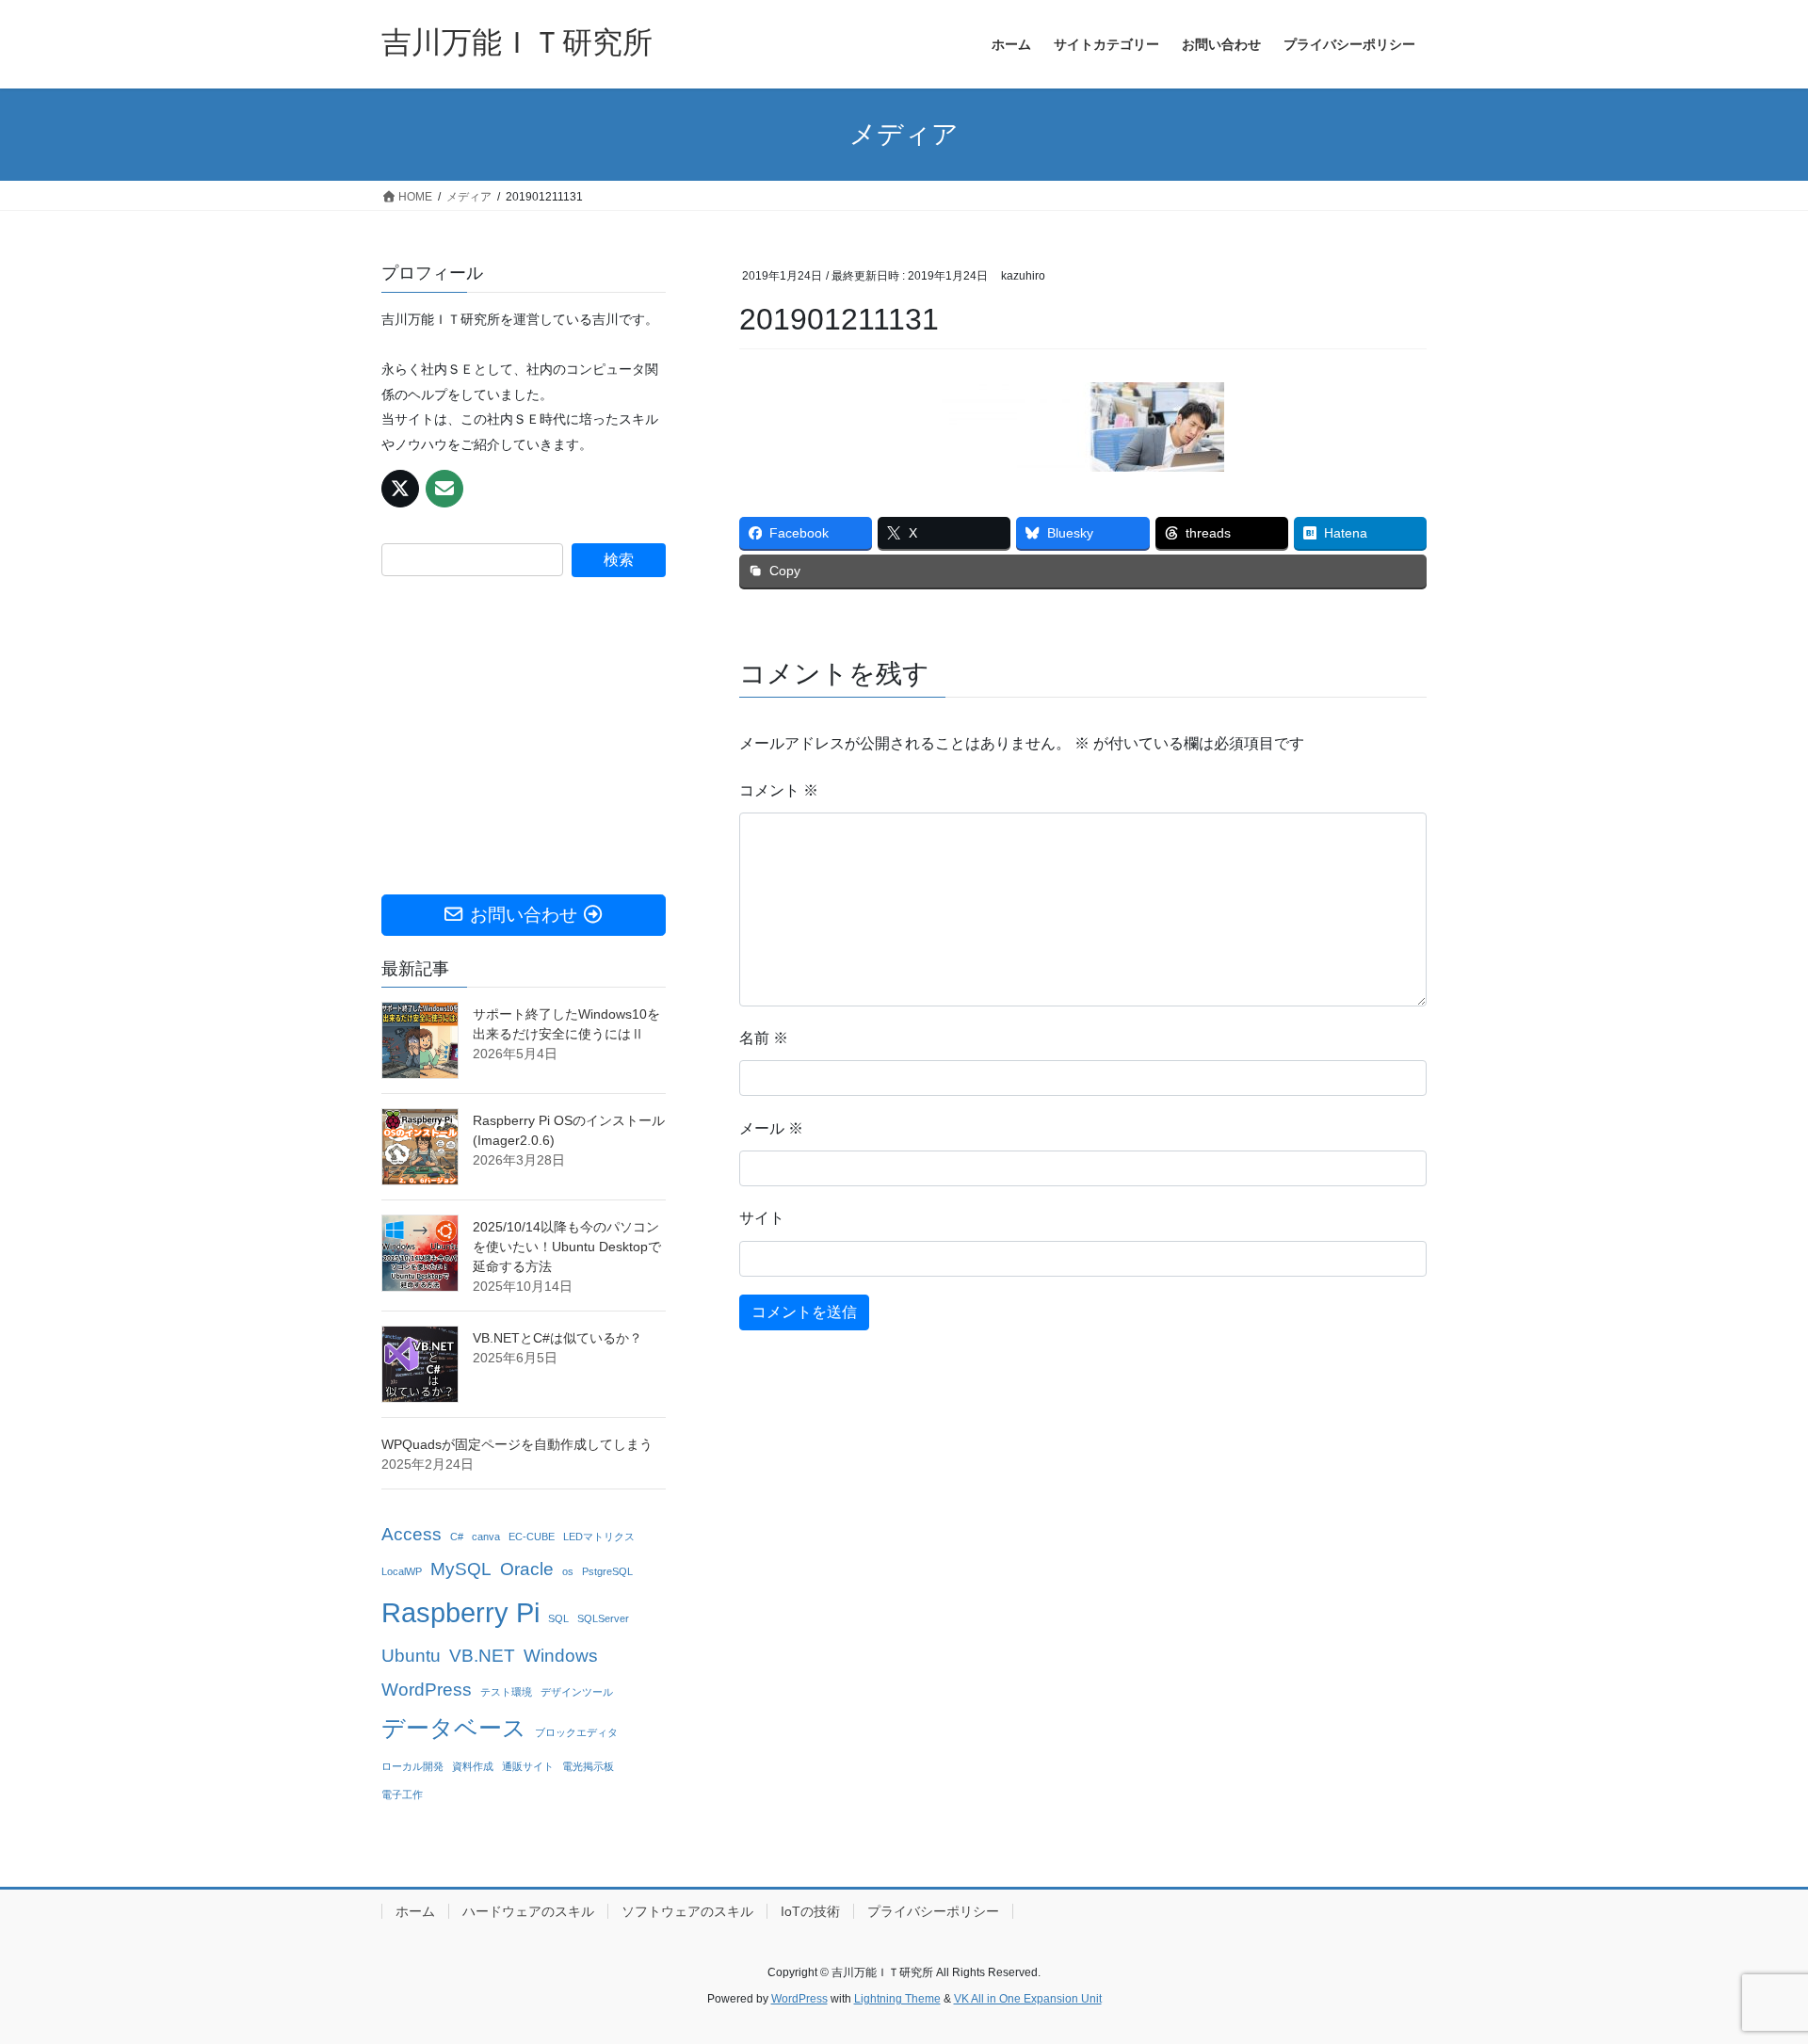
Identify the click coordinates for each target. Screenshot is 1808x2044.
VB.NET (482, 1656)
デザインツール (577, 1692)
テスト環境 (506, 1692)
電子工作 (402, 1795)
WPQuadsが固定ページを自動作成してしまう (517, 1444)
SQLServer (603, 1618)
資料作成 (473, 1766)
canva (486, 1537)
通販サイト (528, 1766)
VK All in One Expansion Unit (1028, 1999)
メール (771, 1128)
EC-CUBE (532, 1537)
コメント (779, 790)
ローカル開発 (412, 1766)
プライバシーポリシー (933, 1911)
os (568, 1571)
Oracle (527, 1569)
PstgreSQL (607, 1571)
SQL (558, 1618)
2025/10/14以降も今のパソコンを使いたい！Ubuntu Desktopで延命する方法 (567, 1247)
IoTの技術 (810, 1911)
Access (412, 1534)
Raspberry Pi (460, 1612)
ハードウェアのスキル (528, 1911)
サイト (762, 1218)
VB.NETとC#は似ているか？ (557, 1338)
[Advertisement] (524, 736)
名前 (764, 1038)
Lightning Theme (897, 1999)
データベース (454, 1728)
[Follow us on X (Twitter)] (400, 489)
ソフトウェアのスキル (687, 1911)
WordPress (427, 1690)
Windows (561, 1656)
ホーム (415, 1911)
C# (457, 1537)
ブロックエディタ (576, 1732)
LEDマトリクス (599, 1537)
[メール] (444, 489)
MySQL (461, 1569)
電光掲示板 (588, 1766)
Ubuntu (411, 1656)
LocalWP (402, 1571)
